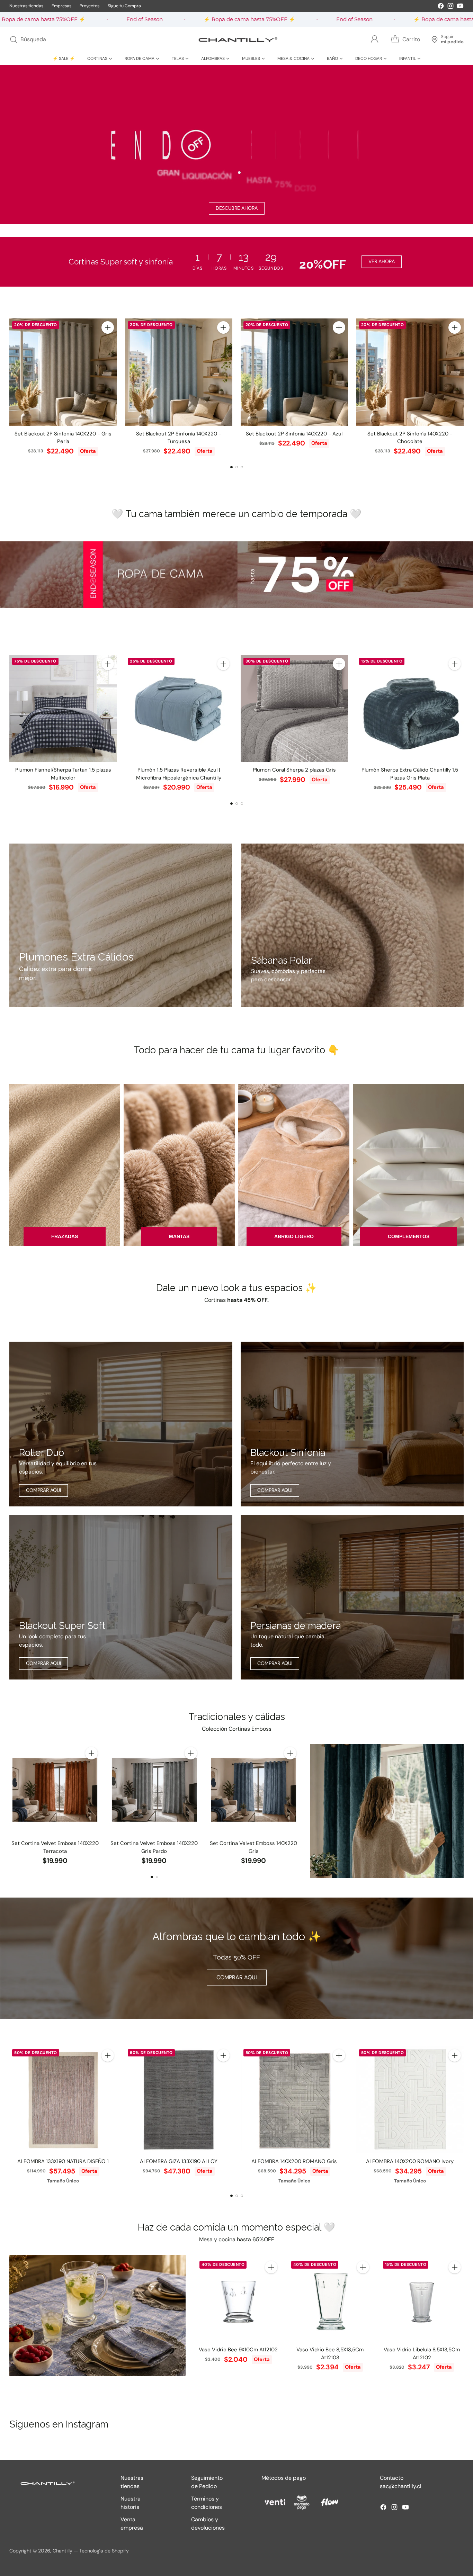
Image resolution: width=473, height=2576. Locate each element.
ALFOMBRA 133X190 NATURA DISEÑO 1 (63, 2161)
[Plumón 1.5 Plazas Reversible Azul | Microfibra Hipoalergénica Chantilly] (179, 709)
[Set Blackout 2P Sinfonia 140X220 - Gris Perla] (63, 372)
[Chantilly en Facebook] (441, 7)
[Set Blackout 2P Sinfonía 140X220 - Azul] (294, 372)
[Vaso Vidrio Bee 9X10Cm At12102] (238, 2300)
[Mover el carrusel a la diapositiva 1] (231, 467)
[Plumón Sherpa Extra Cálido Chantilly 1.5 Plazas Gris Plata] (410, 709)
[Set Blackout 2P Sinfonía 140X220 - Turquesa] (179, 372)
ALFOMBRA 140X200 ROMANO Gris (294, 2161)
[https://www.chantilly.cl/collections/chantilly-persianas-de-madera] (352, 1597)
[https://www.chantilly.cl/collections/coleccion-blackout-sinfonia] (352, 1424)
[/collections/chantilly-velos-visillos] (387, 1811)
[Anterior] (11, 387)
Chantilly (63, 2551)
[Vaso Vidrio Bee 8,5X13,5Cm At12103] (330, 2300)
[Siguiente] (462, 387)
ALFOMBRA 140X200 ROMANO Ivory (410, 2161)
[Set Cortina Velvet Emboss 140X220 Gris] (254, 1790)
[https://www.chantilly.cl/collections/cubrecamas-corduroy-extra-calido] (121, 925)
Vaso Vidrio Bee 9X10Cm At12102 (238, 2350)
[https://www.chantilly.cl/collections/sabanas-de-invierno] (352, 925)
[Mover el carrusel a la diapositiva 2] (237, 467)
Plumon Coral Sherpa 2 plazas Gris (294, 770)
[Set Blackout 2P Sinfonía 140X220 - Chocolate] (410, 372)
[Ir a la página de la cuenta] (375, 39)
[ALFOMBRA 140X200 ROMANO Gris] (294, 2100)
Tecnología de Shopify (104, 2551)
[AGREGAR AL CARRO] (108, 327)
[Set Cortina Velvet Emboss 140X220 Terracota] (55, 1790)
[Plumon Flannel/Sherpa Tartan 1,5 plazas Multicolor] (63, 709)
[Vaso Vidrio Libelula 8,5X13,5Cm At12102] (422, 2300)
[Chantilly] (237, 39)
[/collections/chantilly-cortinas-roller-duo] (121, 1424)
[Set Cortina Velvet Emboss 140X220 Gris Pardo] (154, 1790)
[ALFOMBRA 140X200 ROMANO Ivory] (410, 2100)
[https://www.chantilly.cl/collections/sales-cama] (237, 574)
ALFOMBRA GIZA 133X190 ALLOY (179, 2161)
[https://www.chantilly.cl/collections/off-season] (237, 145)
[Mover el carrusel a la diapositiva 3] (242, 467)
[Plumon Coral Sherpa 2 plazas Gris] (294, 709)
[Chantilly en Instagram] (450, 7)
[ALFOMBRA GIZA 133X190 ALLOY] (179, 2100)
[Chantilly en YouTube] (460, 7)
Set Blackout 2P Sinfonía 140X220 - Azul (294, 434)
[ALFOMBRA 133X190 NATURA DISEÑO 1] (63, 2100)
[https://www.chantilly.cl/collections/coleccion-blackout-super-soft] (121, 1597)
